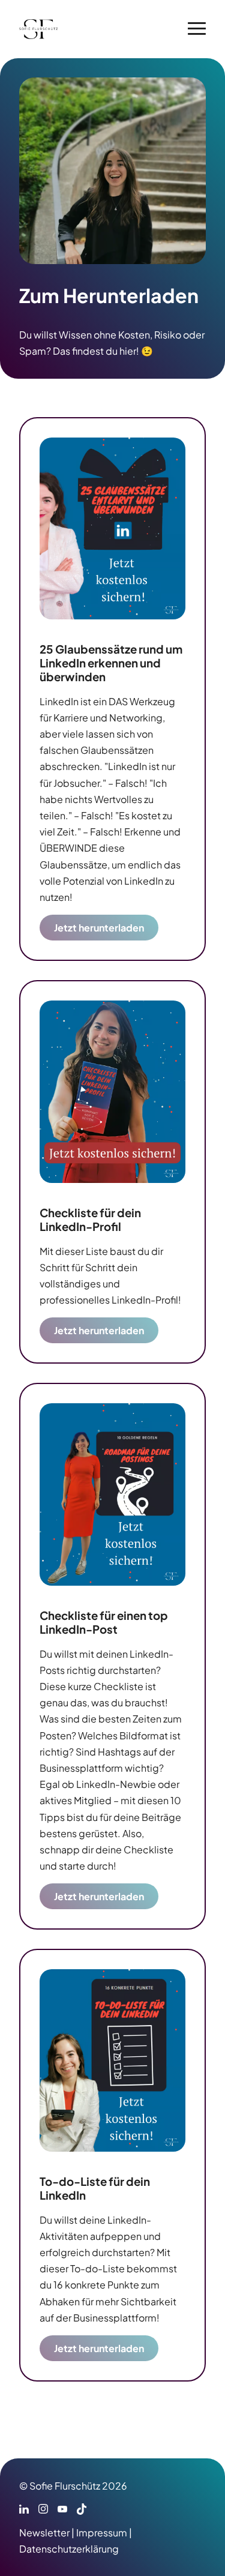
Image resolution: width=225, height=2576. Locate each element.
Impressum (102, 2532)
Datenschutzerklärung (69, 2549)
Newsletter (44, 2532)
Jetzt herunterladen (99, 928)
